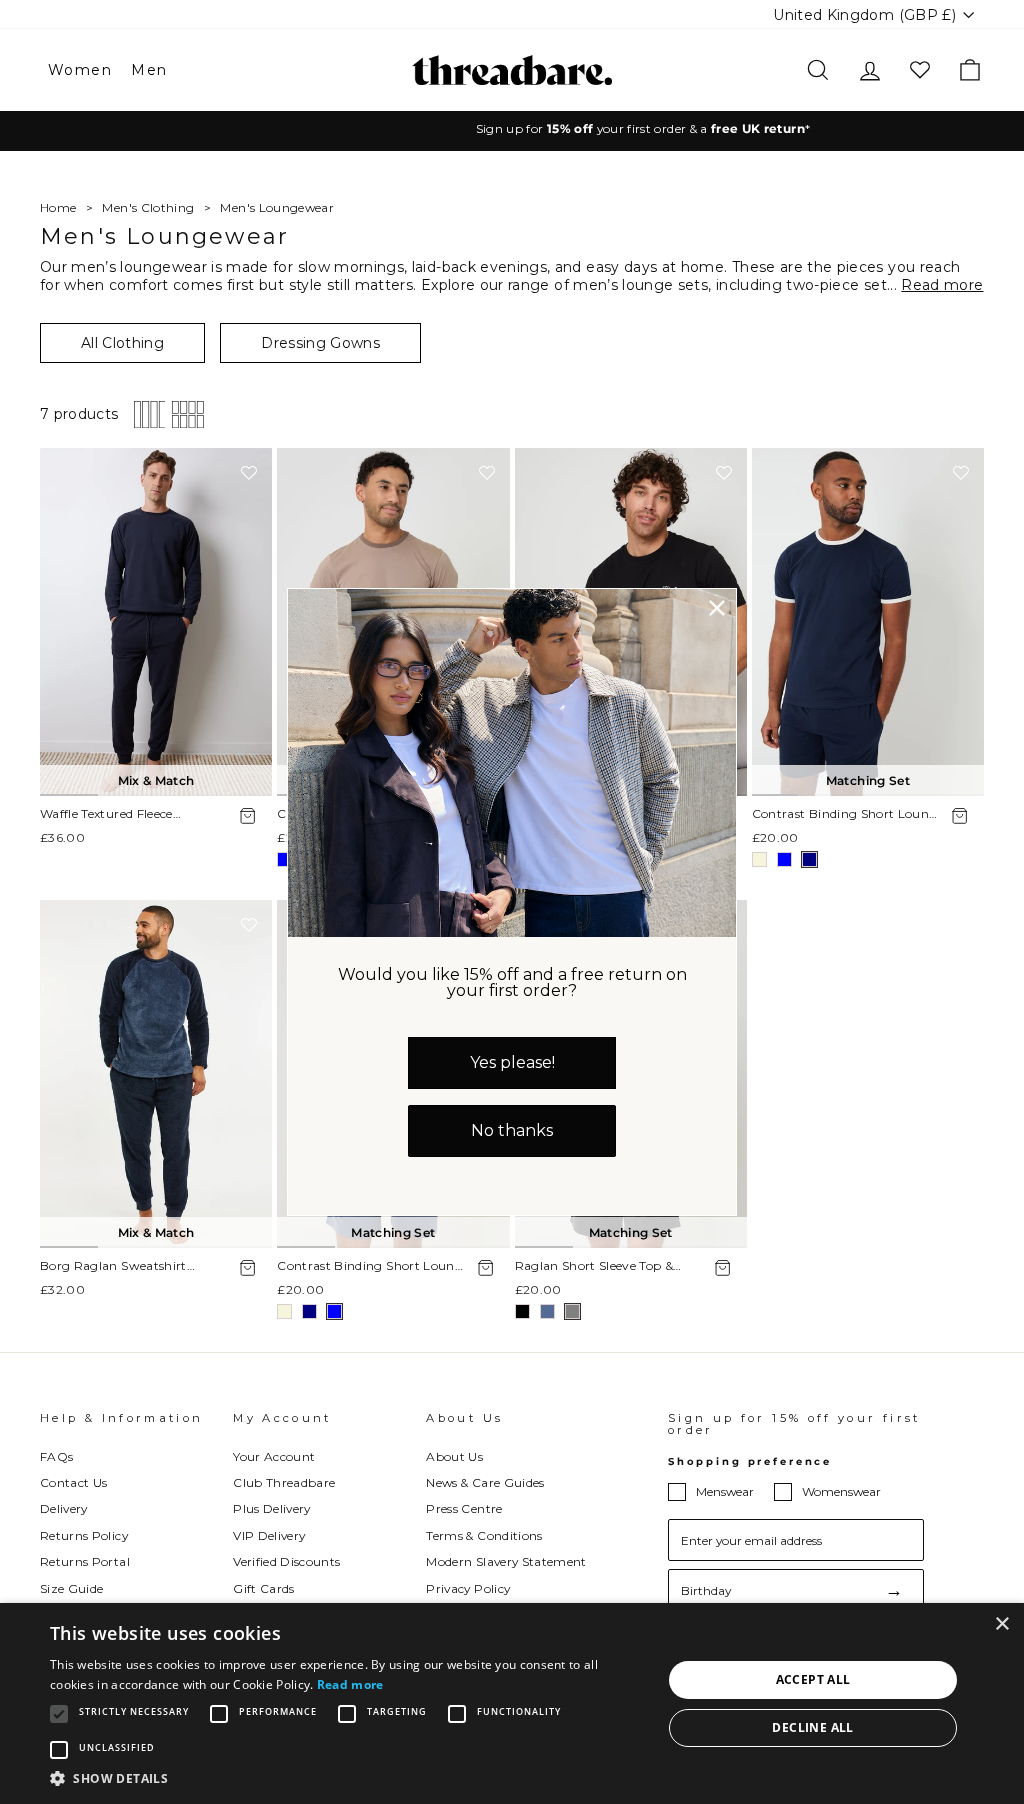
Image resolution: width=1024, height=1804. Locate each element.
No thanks (512, 1130)
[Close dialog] (717, 608)
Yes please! (512, 1062)
